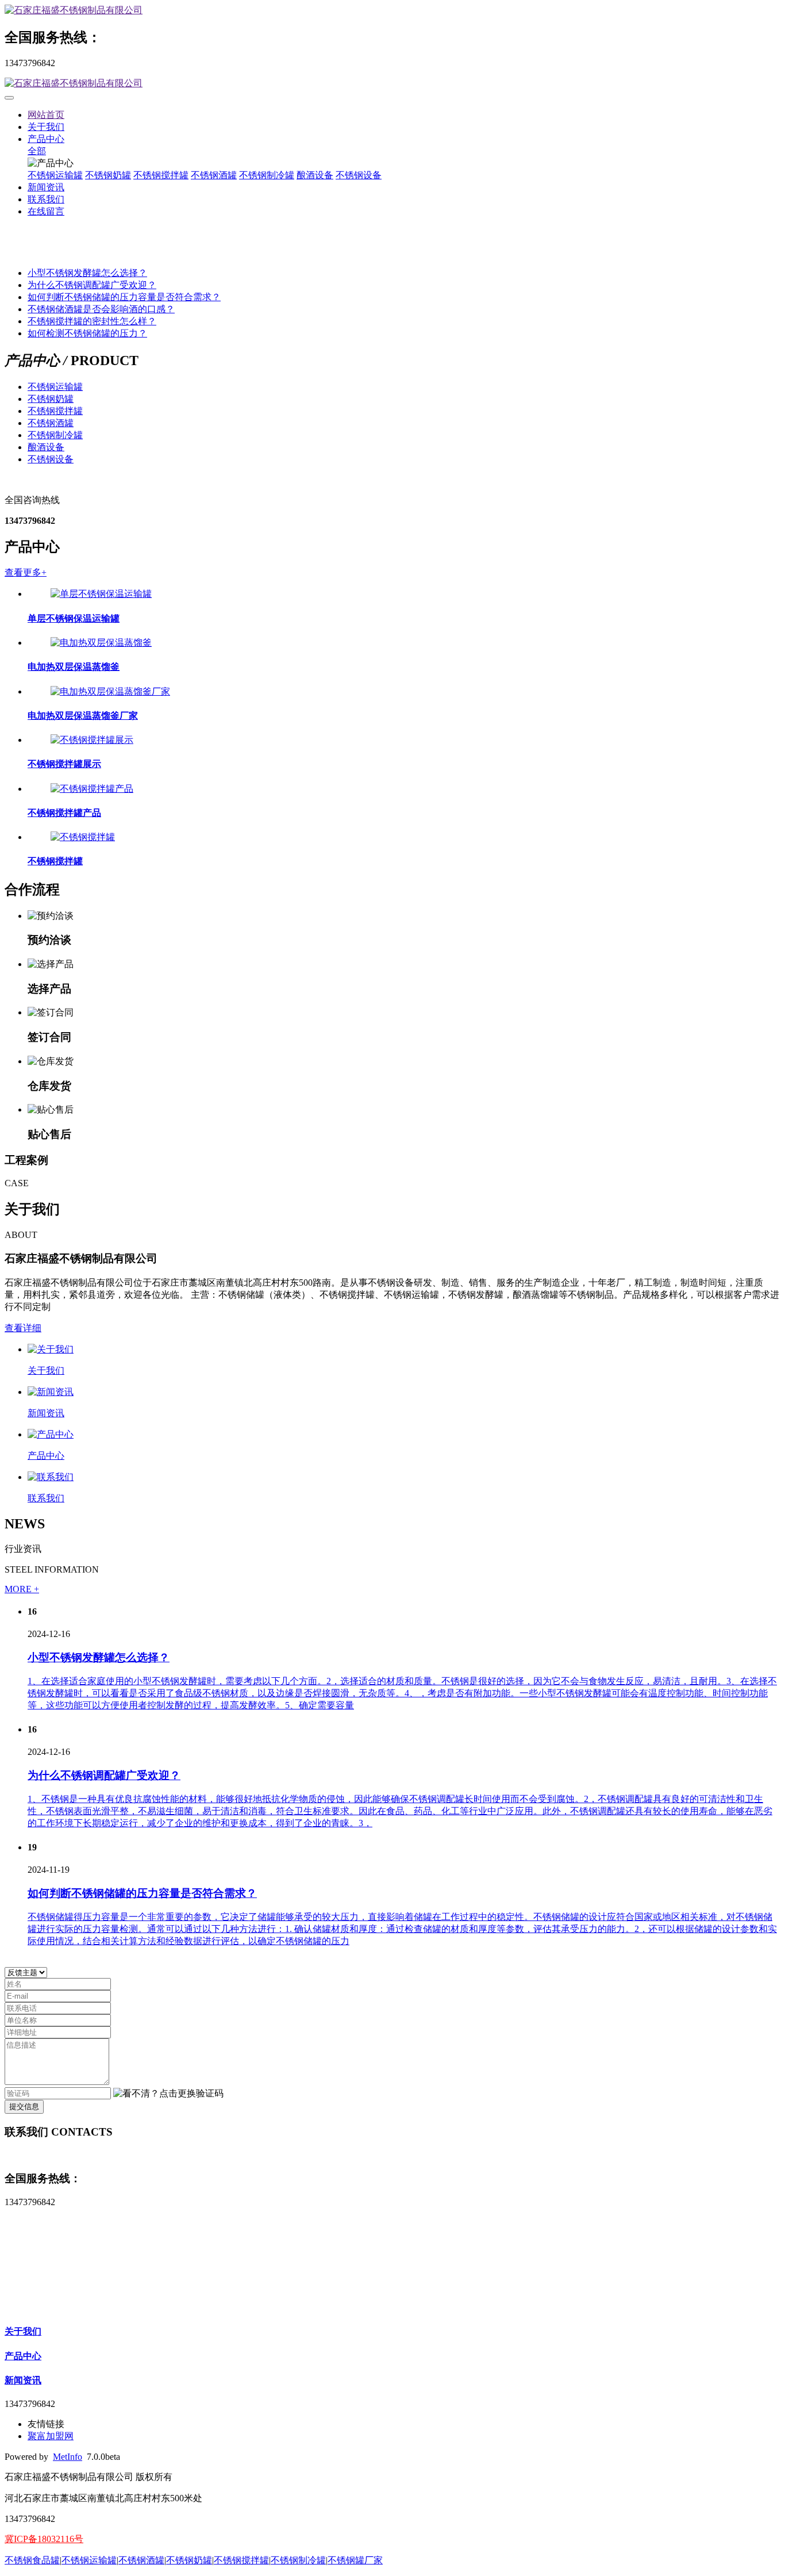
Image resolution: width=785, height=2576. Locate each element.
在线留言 (46, 211)
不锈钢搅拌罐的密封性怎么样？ (92, 321)
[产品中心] (51, 1434)
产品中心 (46, 139)
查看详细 (23, 1328)
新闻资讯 (46, 187)
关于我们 (46, 127)
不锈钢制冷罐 (267, 175)
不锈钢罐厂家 (355, 2560)
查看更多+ (26, 572)
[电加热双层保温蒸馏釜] (101, 643)
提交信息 (24, 2107)
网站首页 (46, 115)
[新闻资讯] (51, 1392)
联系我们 (46, 199)
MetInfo (68, 2457)
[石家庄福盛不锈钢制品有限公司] (392, 11)
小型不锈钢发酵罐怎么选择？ (87, 273)
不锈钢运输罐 (55, 175)
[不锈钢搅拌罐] (83, 837)
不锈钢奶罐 (108, 175)
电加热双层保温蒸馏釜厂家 (83, 716)
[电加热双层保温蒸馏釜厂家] (110, 691)
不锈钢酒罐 (214, 175)
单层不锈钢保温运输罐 (74, 618)
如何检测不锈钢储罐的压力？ (87, 333)
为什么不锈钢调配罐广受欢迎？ (92, 285)
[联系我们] (51, 1477)
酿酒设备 (315, 175)
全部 (37, 151)
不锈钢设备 (359, 175)
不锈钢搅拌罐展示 (64, 764)
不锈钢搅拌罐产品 (64, 813)
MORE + (22, 1589)
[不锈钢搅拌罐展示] (92, 740)
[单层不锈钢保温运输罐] (101, 594)
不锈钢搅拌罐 (161, 175)
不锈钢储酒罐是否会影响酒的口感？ (101, 309)
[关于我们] (51, 1349)
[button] (168, 2094)
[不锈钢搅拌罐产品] (92, 789)
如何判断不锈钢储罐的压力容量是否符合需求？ (124, 297)
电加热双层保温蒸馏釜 (74, 667)
